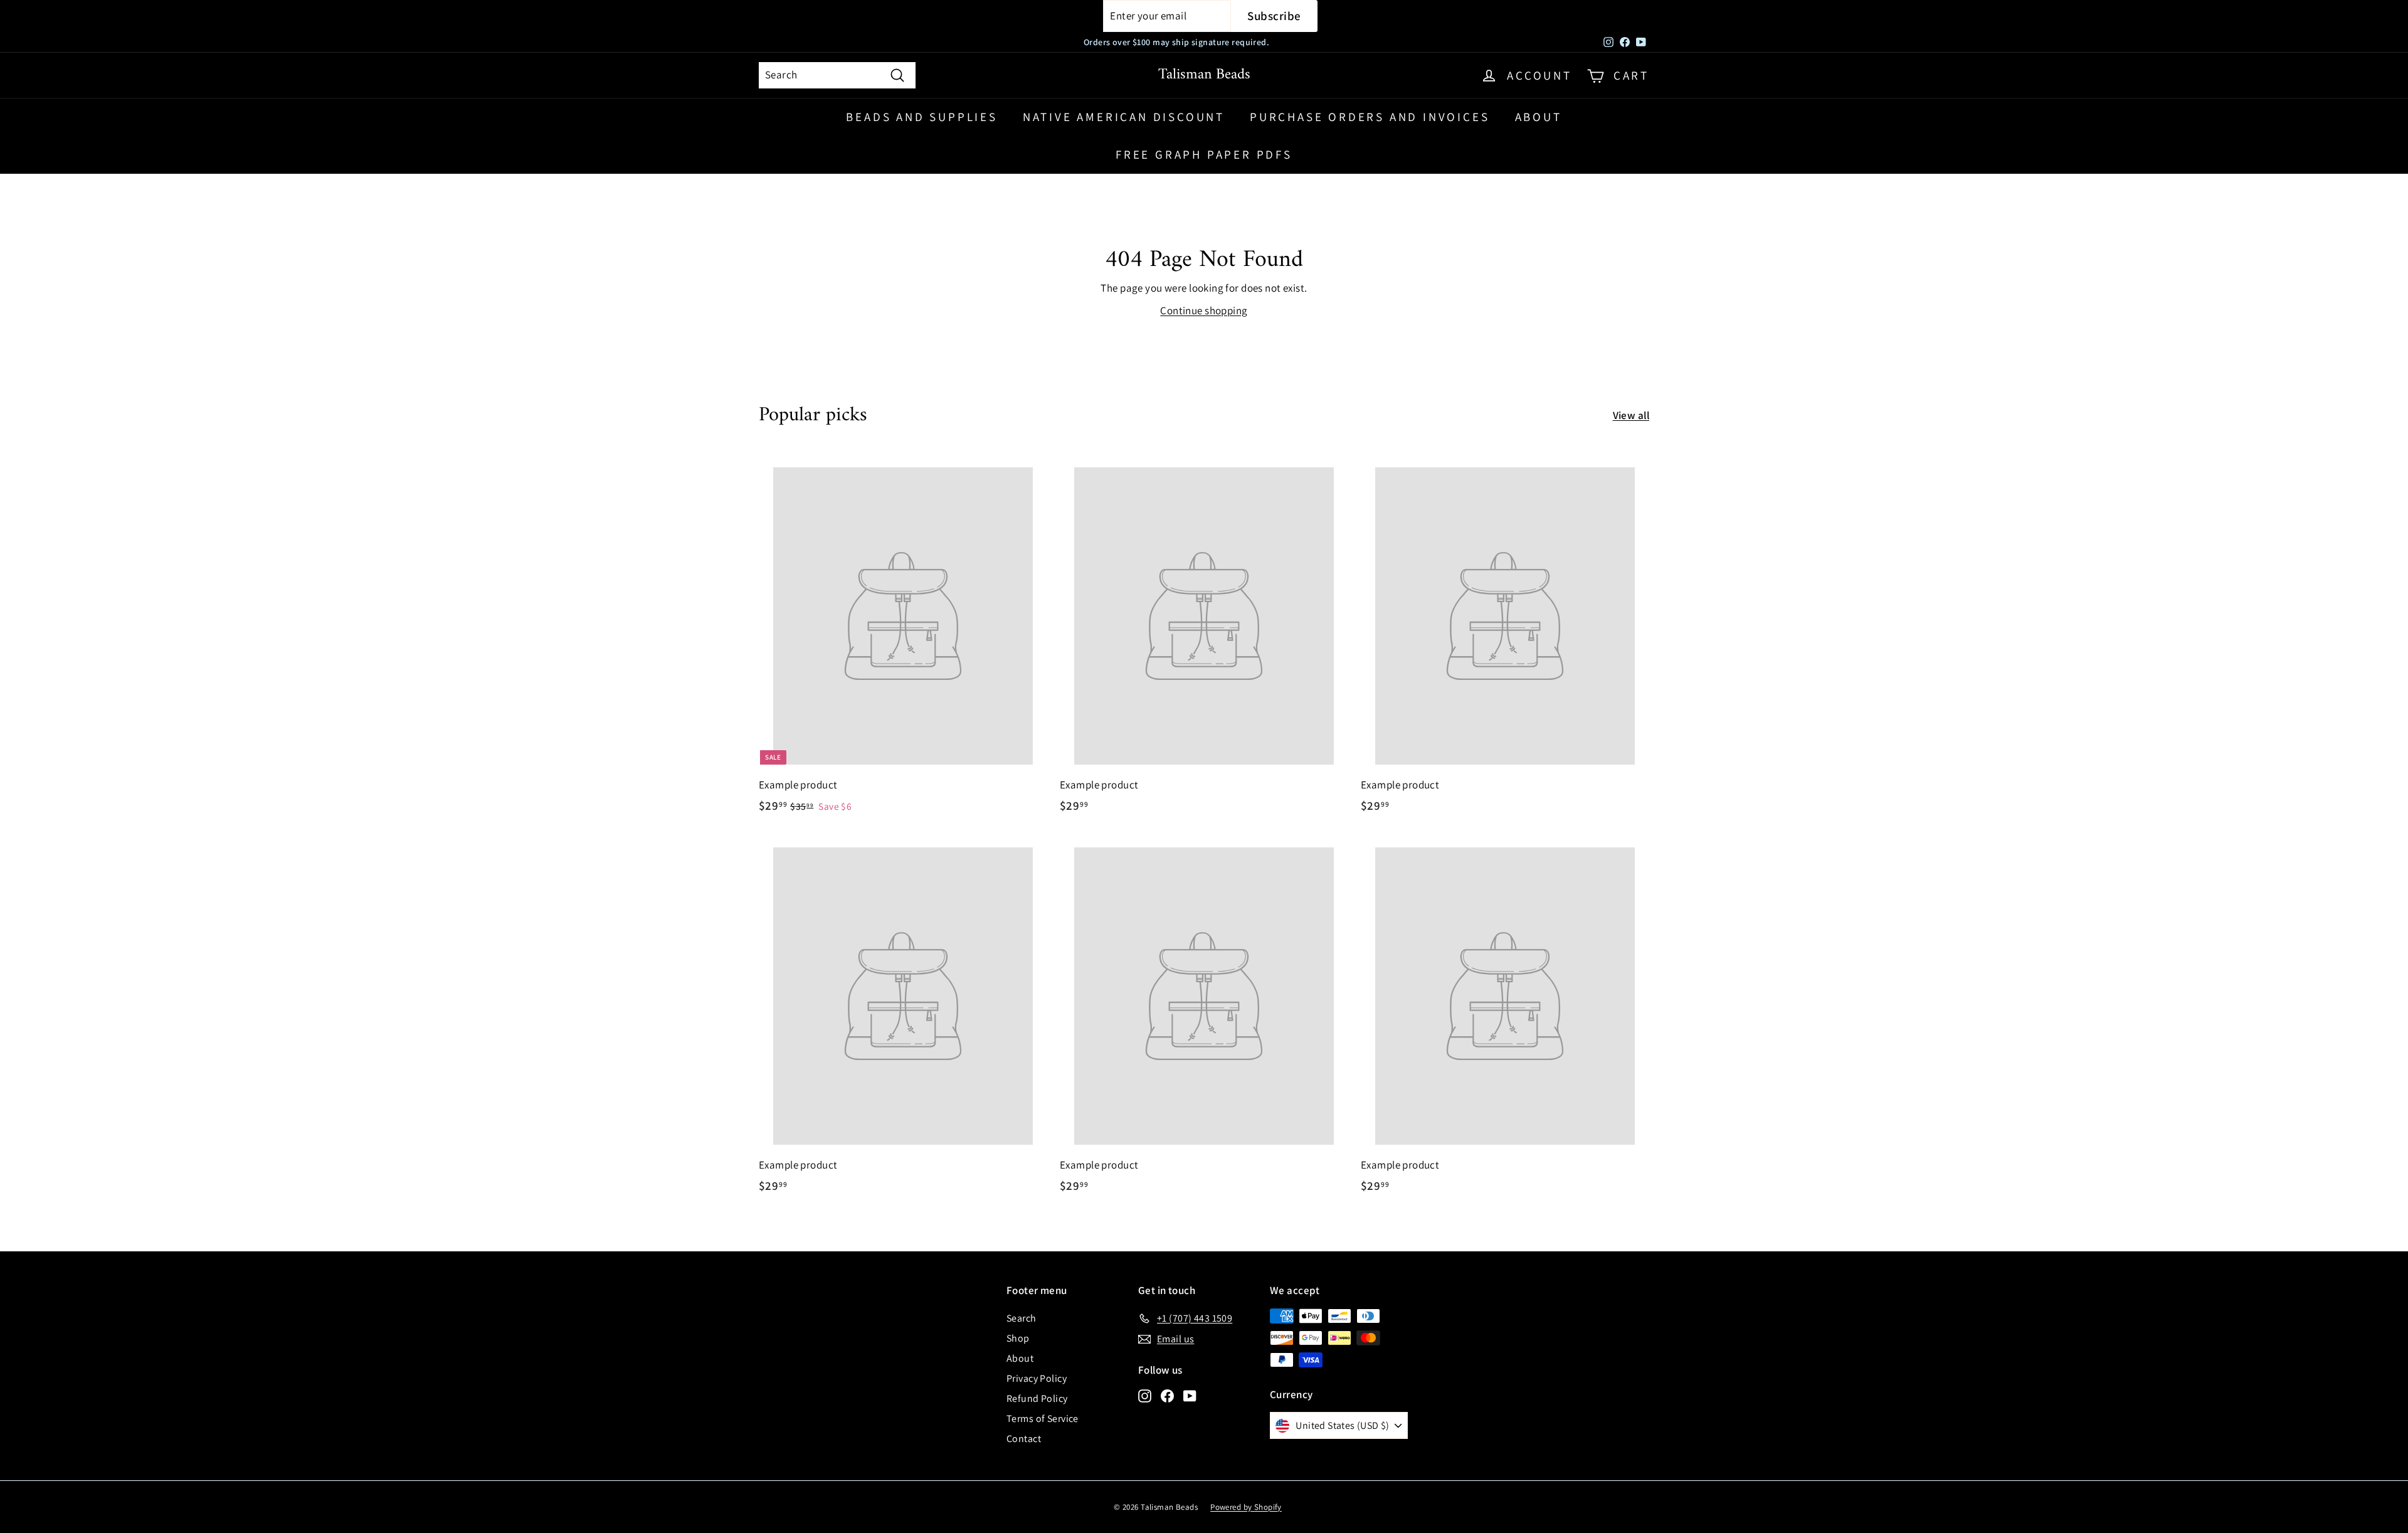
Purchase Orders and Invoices (1370, 117)
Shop (1018, 1338)
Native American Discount (1124, 117)
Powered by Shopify (1246, 1507)
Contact (1024, 1439)
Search (1022, 1318)
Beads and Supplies (921, 117)
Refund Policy (1037, 1398)
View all (1631, 415)
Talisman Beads (1204, 75)
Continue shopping (1204, 310)
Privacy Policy (1037, 1378)
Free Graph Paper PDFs (1204, 154)
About (1539, 117)
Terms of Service (1043, 1419)
